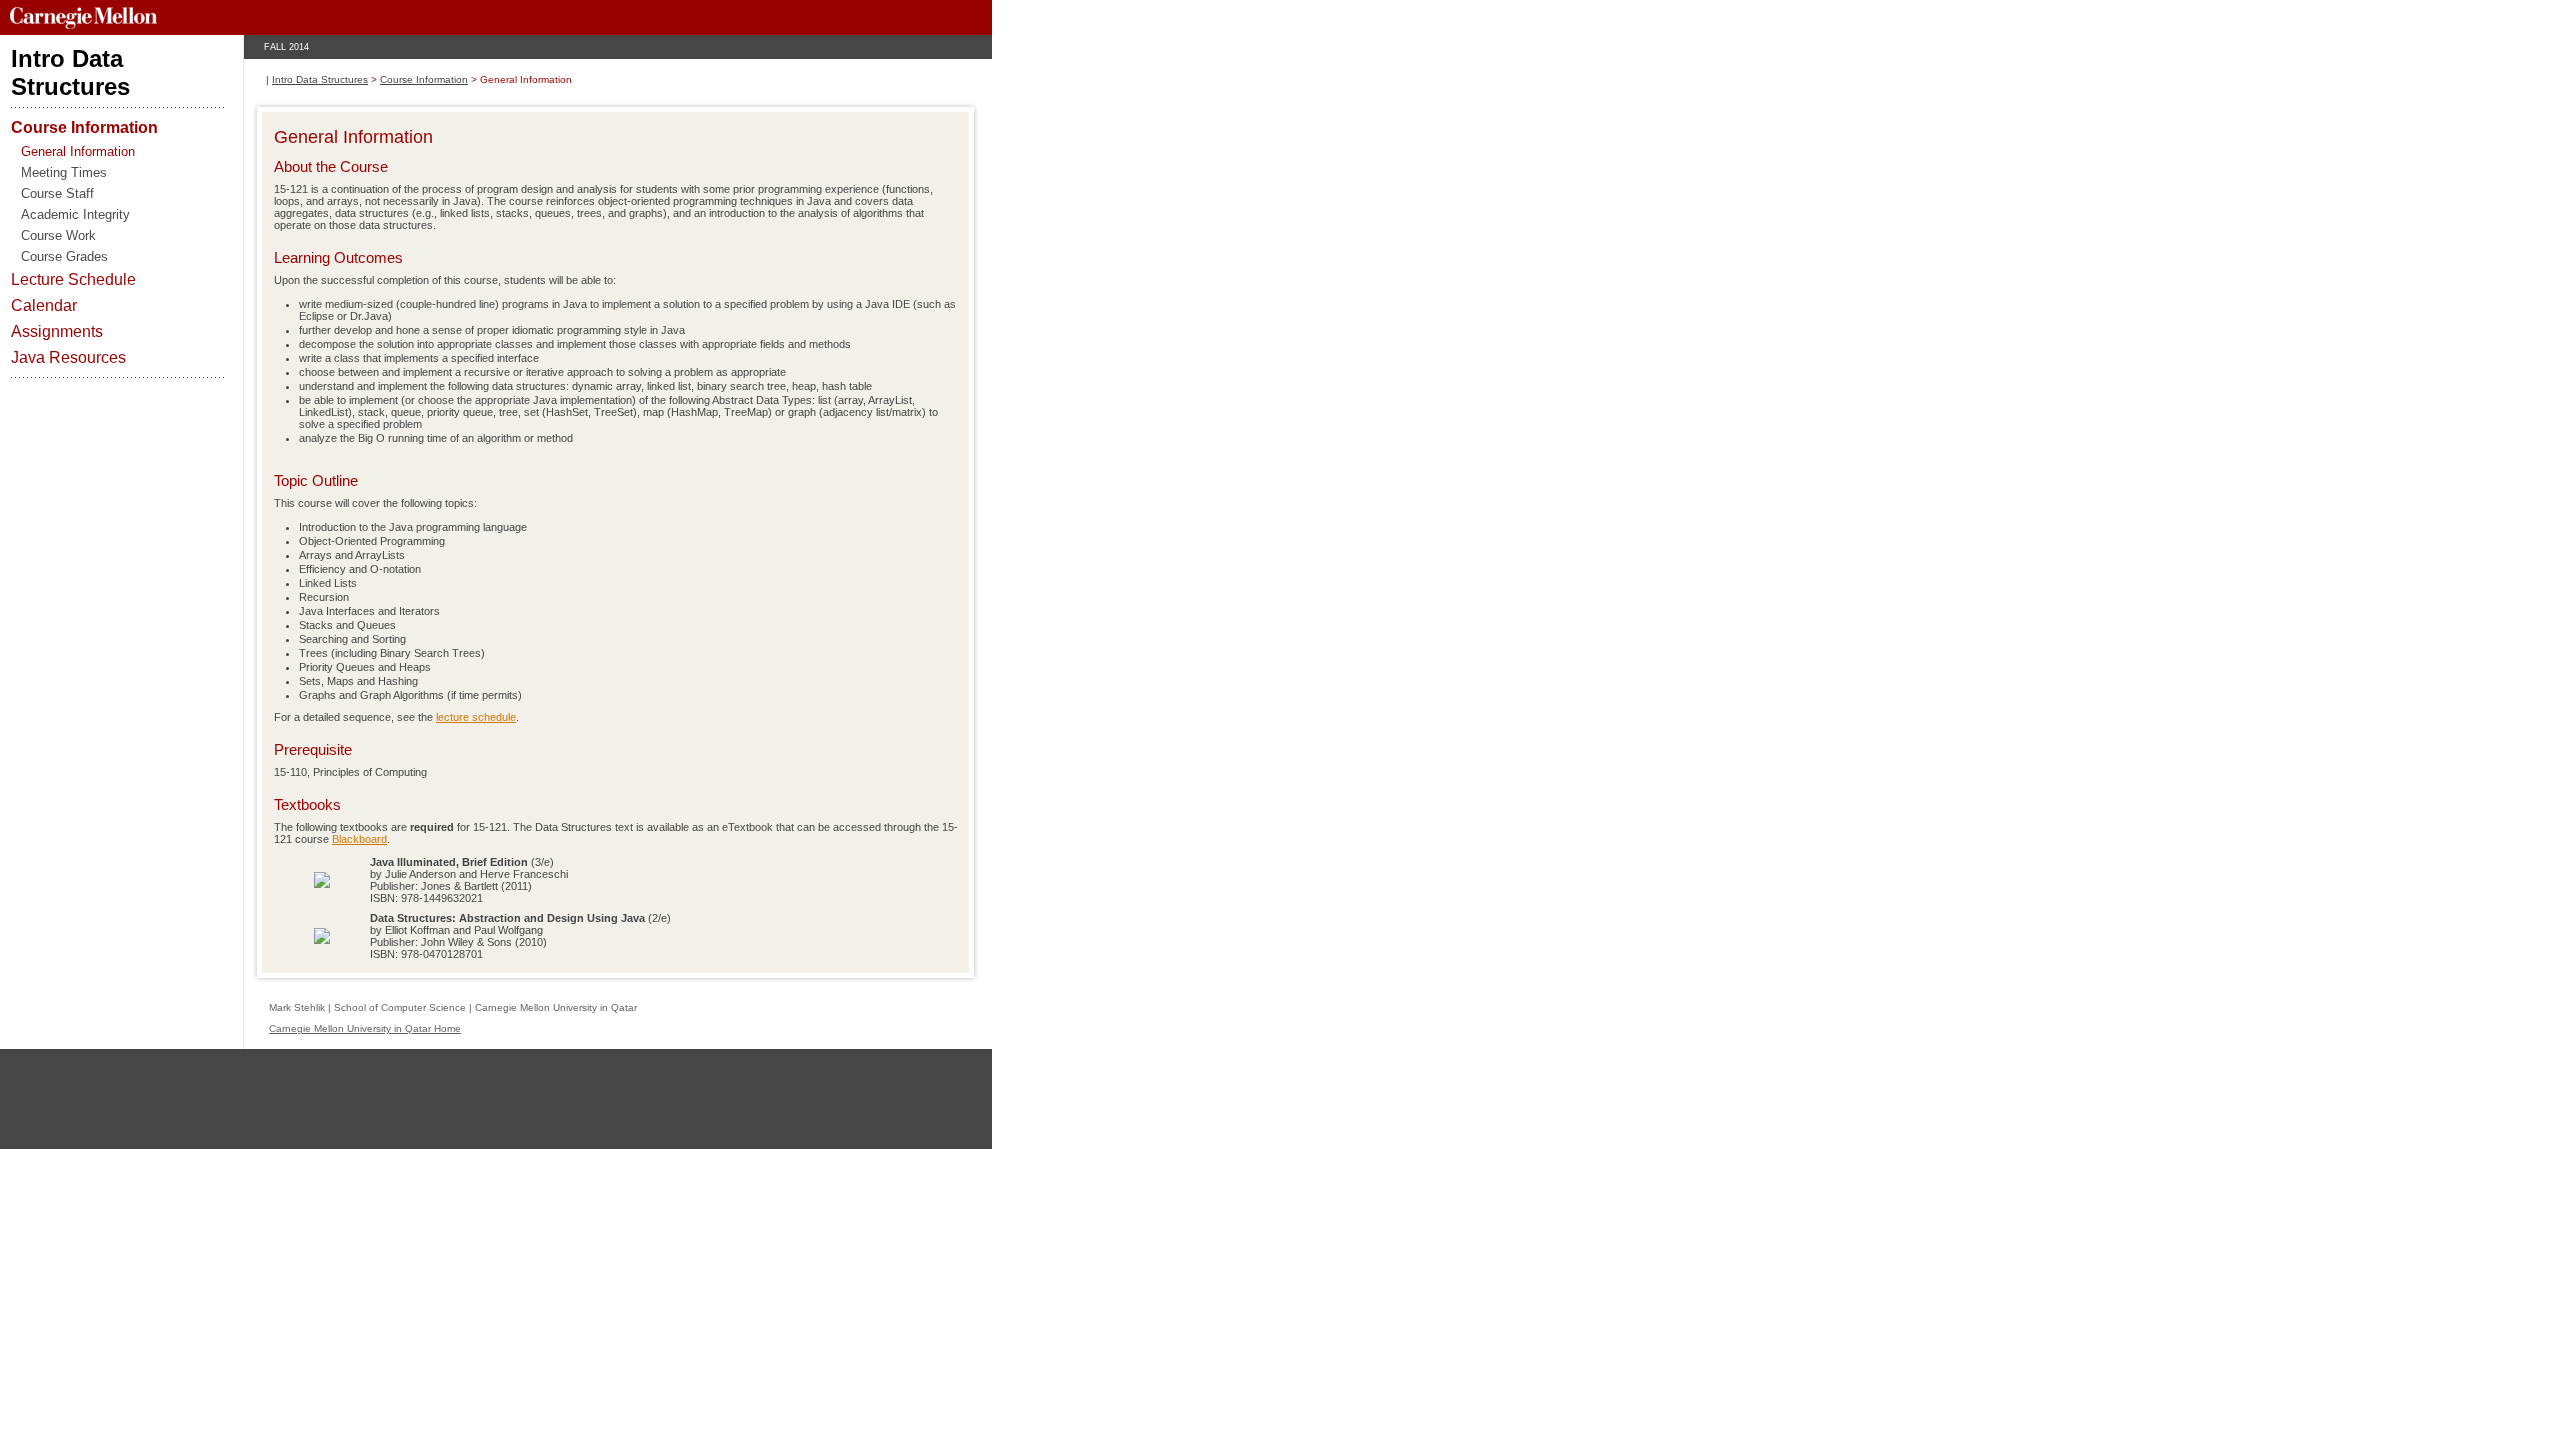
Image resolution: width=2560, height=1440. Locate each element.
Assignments (57, 331)
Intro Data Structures (320, 79)
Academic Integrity (75, 214)
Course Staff (57, 193)
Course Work (58, 235)
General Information (78, 151)
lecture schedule (476, 717)
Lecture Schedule (73, 279)
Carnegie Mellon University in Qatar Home (365, 1028)
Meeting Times (64, 172)
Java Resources (68, 357)
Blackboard (359, 839)
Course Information (84, 127)
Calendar (44, 305)
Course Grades (64, 256)
